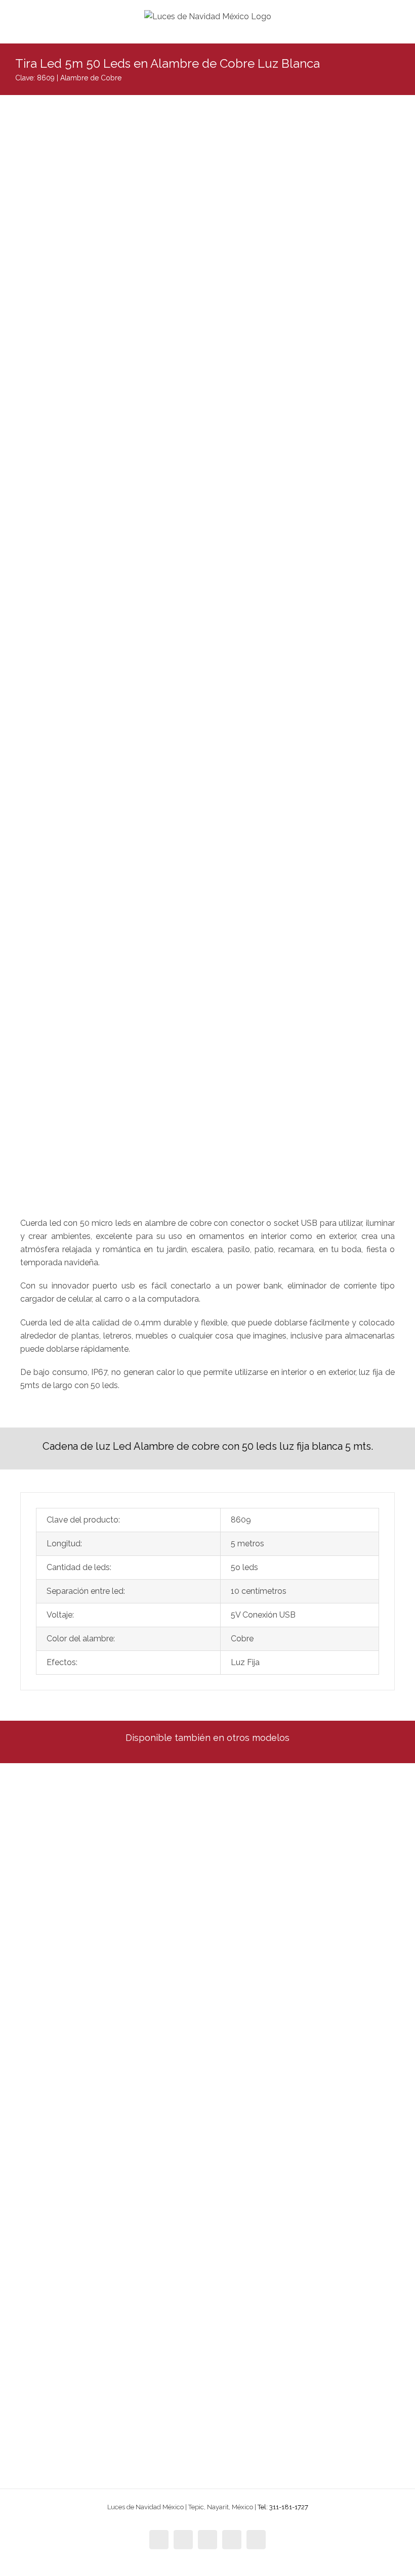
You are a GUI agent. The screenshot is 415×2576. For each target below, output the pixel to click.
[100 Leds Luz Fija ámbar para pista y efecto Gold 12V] (313, 1942)
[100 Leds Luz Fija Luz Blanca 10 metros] (313, 1775)
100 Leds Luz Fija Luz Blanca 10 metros (297, 1911)
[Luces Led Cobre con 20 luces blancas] (103, 1775)
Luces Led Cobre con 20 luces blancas (86, 1912)
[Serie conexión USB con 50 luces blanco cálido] (103, 2293)
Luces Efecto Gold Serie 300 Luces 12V (87, 2259)
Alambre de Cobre (91, 78)
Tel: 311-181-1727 (283, 2507)
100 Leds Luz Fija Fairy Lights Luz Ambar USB (309, 2261)
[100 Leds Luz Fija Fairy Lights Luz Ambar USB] (313, 2124)
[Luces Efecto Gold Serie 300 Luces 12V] (103, 2124)
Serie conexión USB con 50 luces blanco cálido (100, 2430)
